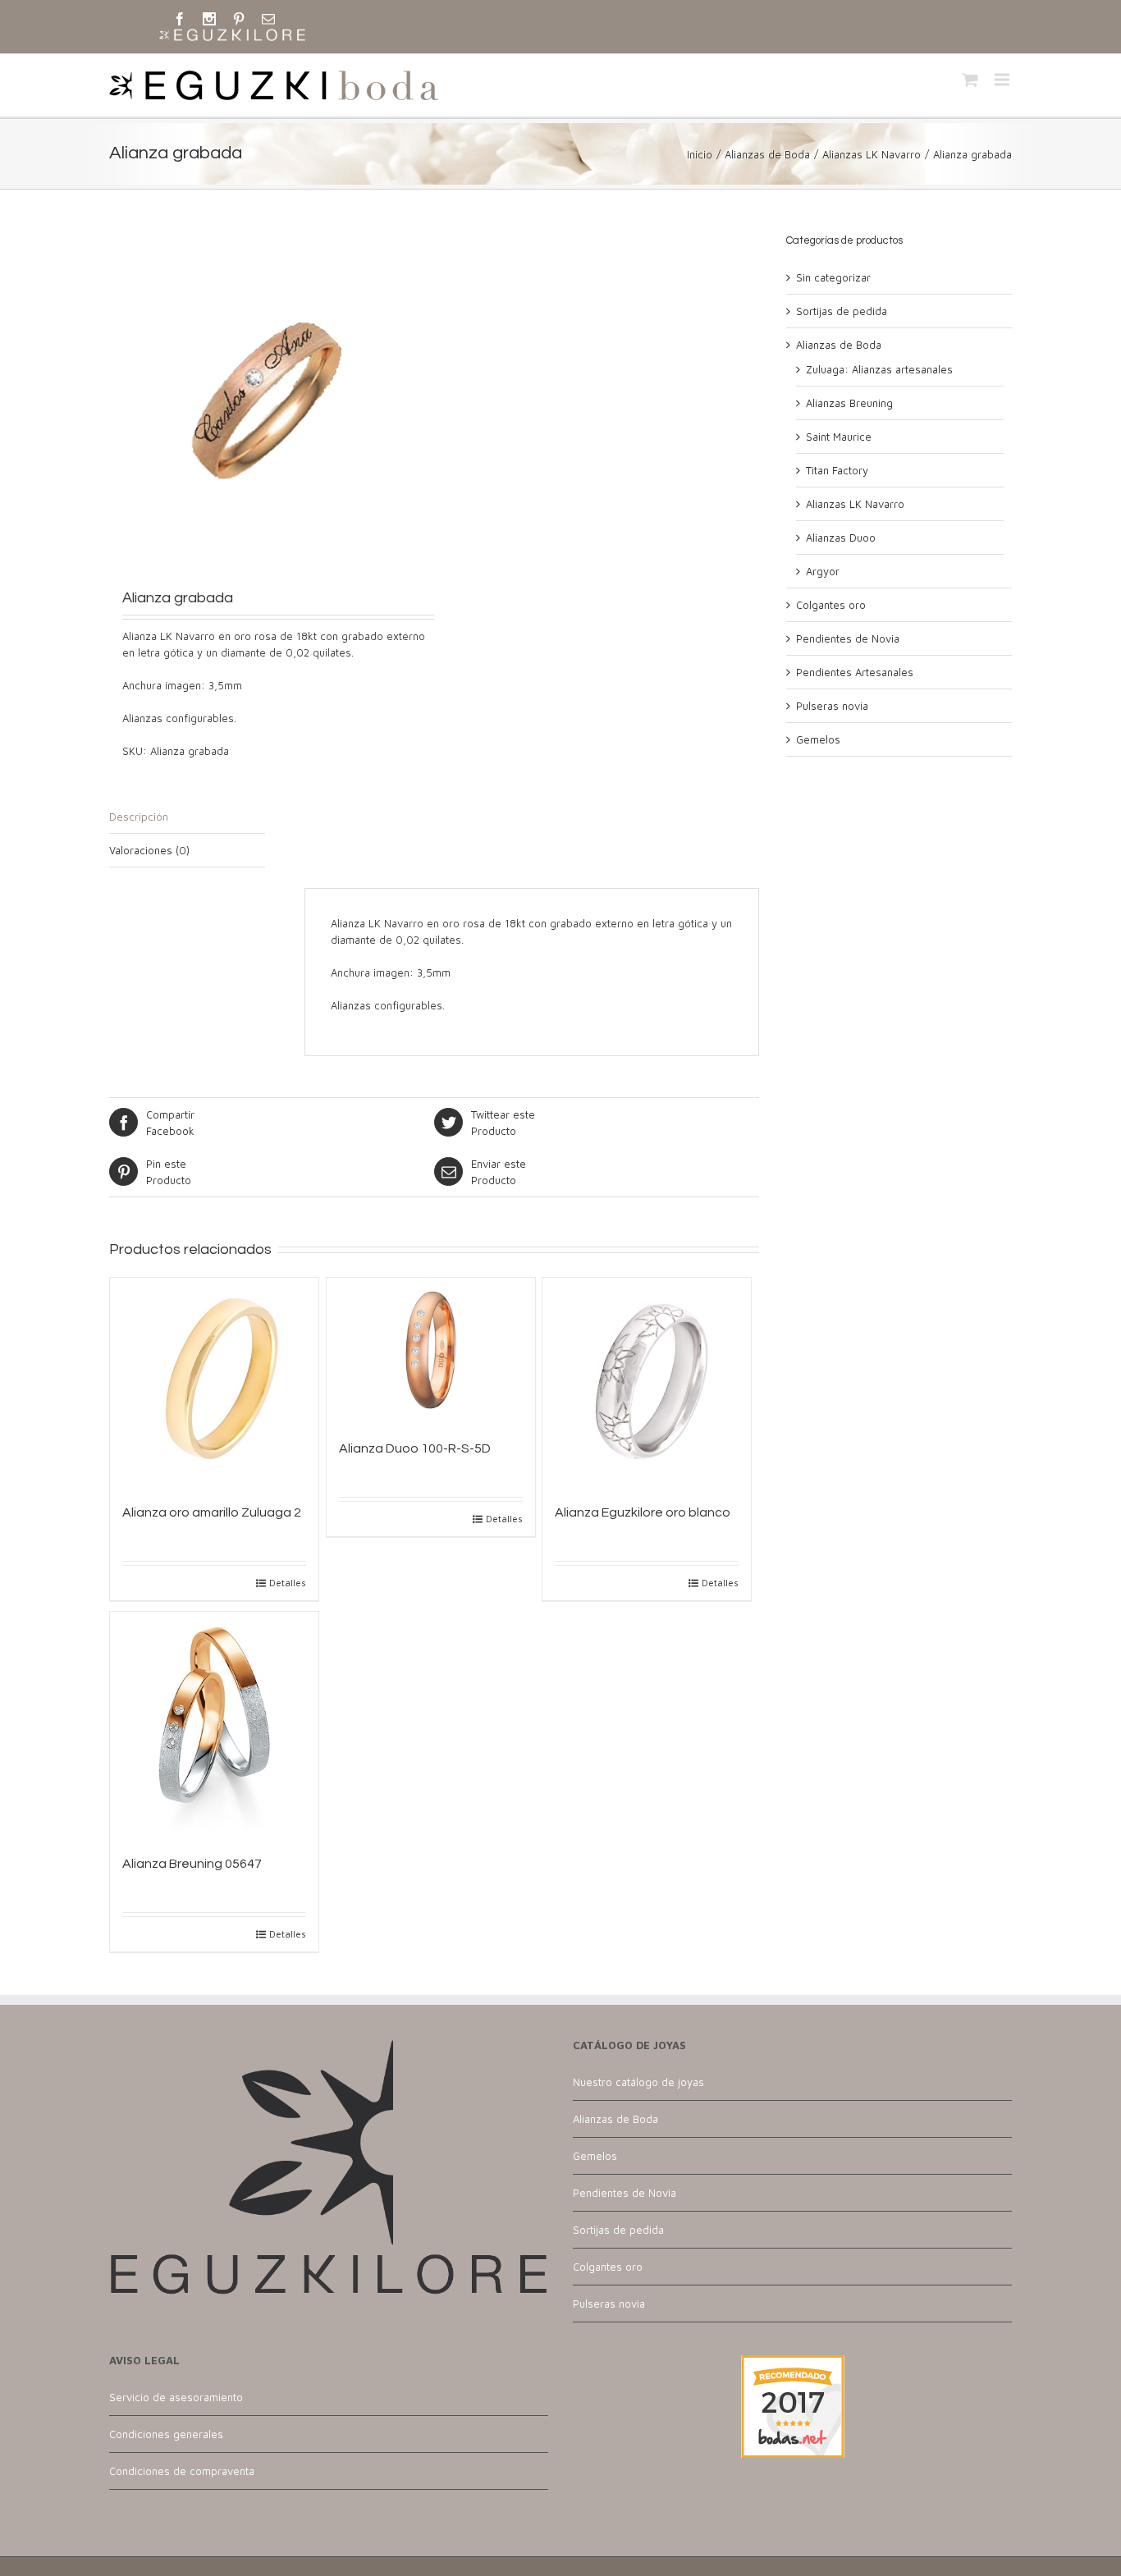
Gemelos (818, 739)
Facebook (170, 1123)
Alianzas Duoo (841, 538)
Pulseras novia (832, 706)
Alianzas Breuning (849, 403)
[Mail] (268, 19)
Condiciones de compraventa (182, 2471)
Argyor (823, 571)
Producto (503, 1123)
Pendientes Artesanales (855, 672)
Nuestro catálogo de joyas (638, 2082)
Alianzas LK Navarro (872, 154)
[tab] (187, 817)
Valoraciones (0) (149, 850)
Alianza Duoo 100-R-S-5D (415, 1448)
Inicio (700, 154)
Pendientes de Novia (848, 638)
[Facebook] (180, 19)
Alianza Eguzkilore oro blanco (643, 1512)
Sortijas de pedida (842, 311)
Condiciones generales (166, 2434)
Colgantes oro (831, 605)
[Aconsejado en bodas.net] (793, 2363)
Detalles (288, 1583)
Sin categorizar (833, 277)
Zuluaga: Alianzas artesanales (879, 369)
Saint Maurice (839, 437)
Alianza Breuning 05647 (192, 1864)
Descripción (139, 817)
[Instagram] (209, 19)
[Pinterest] (239, 19)
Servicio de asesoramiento (176, 2397)
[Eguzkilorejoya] (232, 36)
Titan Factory (837, 470)
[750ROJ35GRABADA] (272, 397)
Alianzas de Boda (767, 154)
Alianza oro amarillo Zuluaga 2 (212, 1512)
